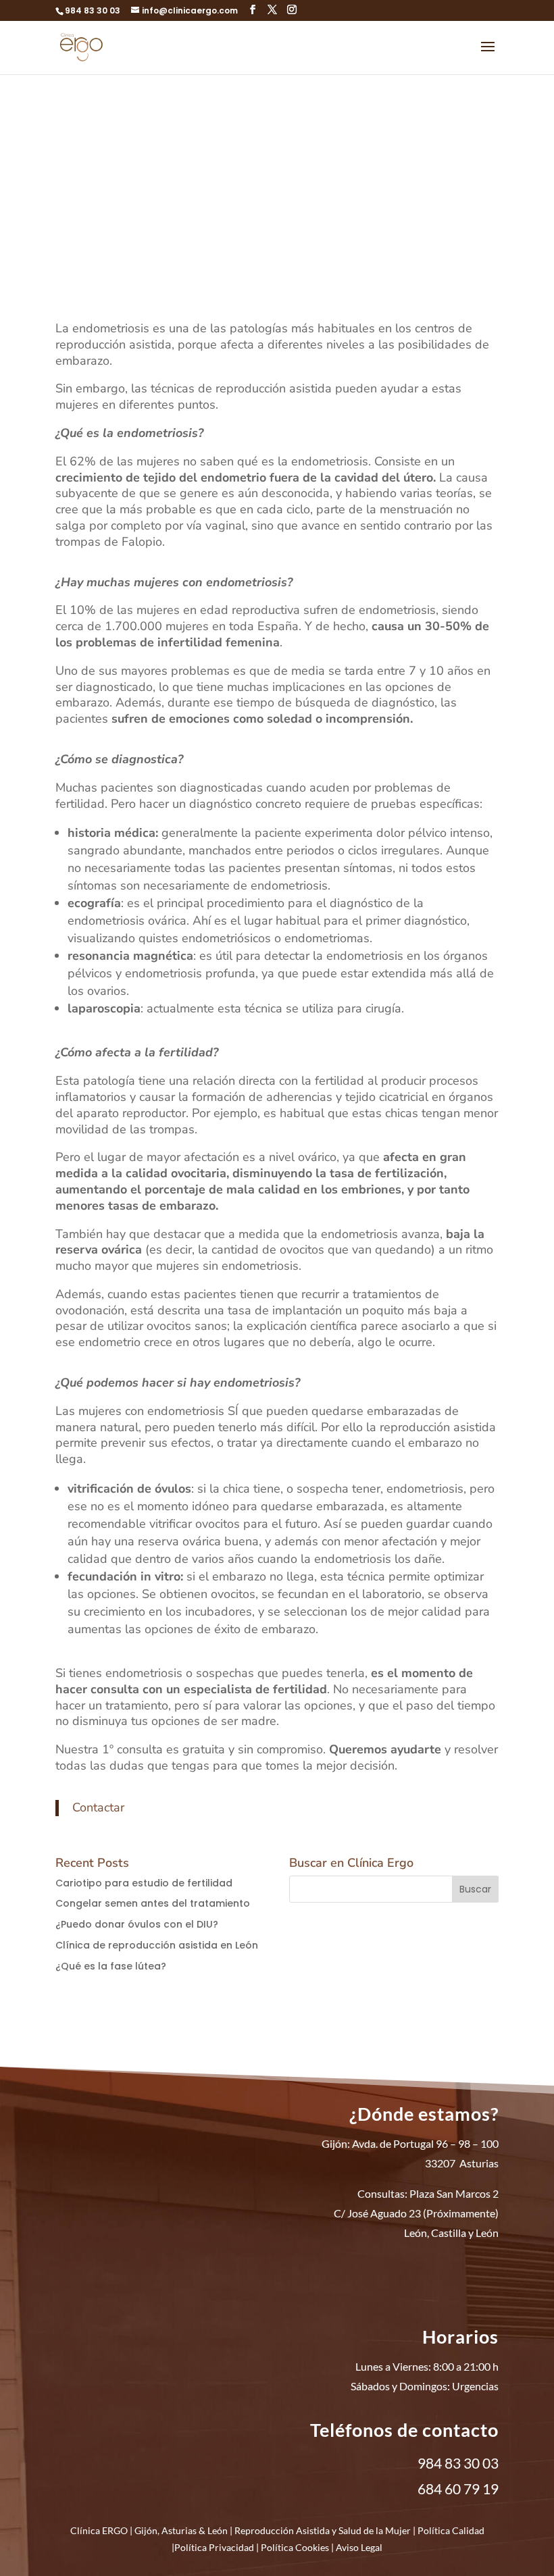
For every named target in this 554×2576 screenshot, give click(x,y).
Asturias (179, 2530)
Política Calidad (451, 2530)
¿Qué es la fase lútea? (111, 1966)
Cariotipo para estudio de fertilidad (144, 1883)
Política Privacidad (214, 2547)
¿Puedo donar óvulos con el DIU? (137, 1924)
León (218, 2530)
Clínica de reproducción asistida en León (157, 1945)
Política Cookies (295, 2547)
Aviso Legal (359, 2547)
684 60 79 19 (458, 2489)
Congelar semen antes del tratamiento (153, 1903)
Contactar (98, 1807)
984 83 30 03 (93, 10)
